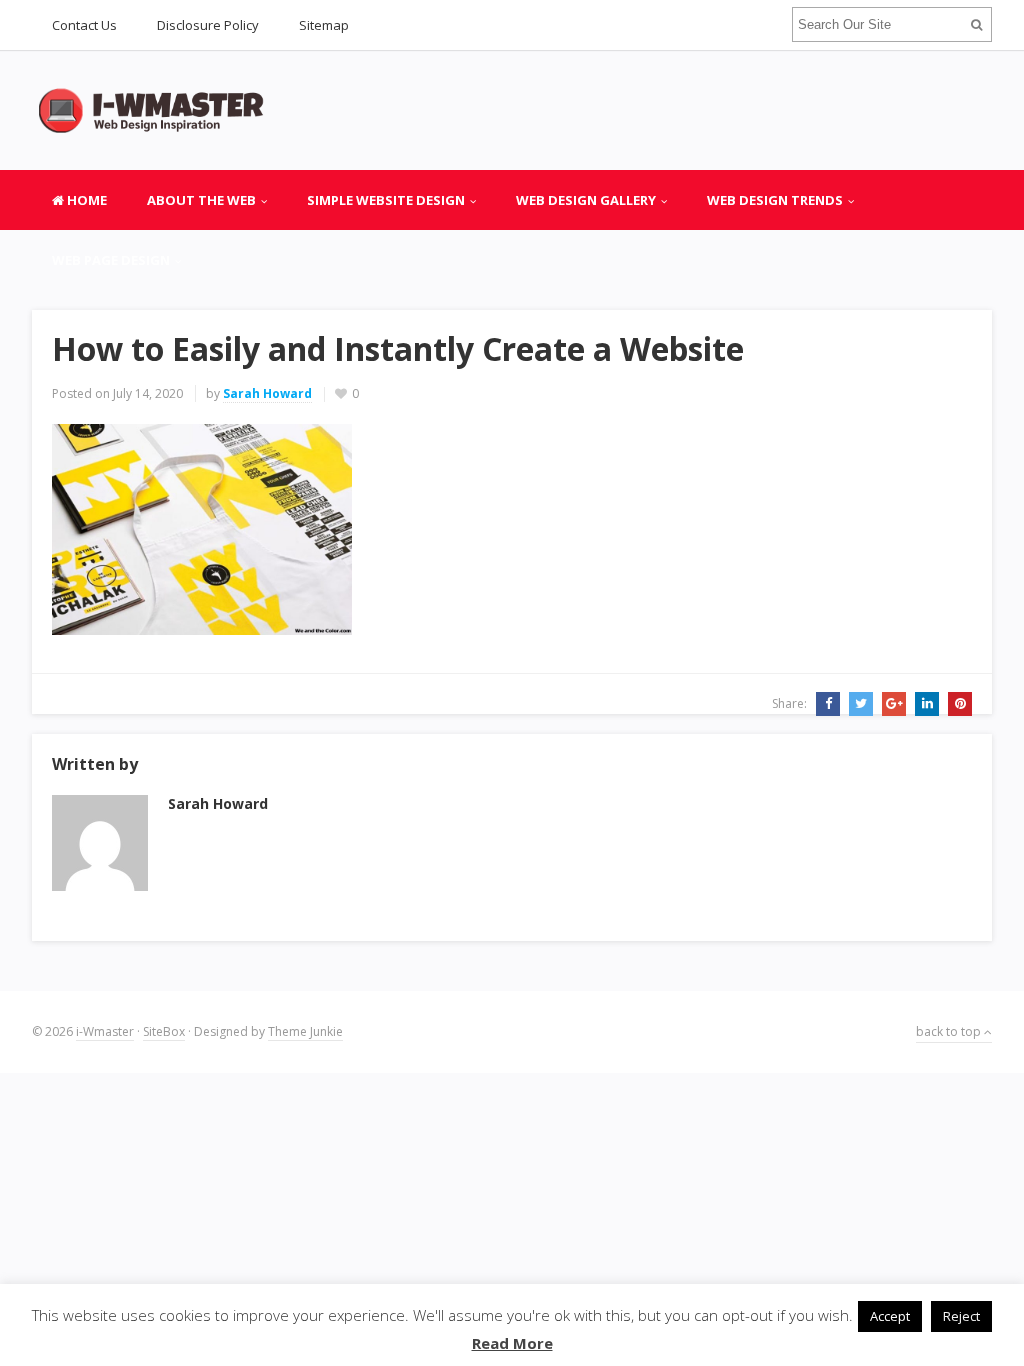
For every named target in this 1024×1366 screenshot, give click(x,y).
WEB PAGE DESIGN (111, 260)
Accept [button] (890, 1316)
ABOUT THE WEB (201, 200)
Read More (512, 1343)
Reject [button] (961, 1316)
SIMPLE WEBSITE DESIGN (386, 200)
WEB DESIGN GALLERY (586, 200)
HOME (85, 200)
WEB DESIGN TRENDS (775, 200)
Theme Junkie (305, 1031)
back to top (950, 1031)
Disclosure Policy (208, 25)
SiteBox (164, 1031)
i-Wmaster (105, 1031)
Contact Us (84, 25)
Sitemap (324, 25)
